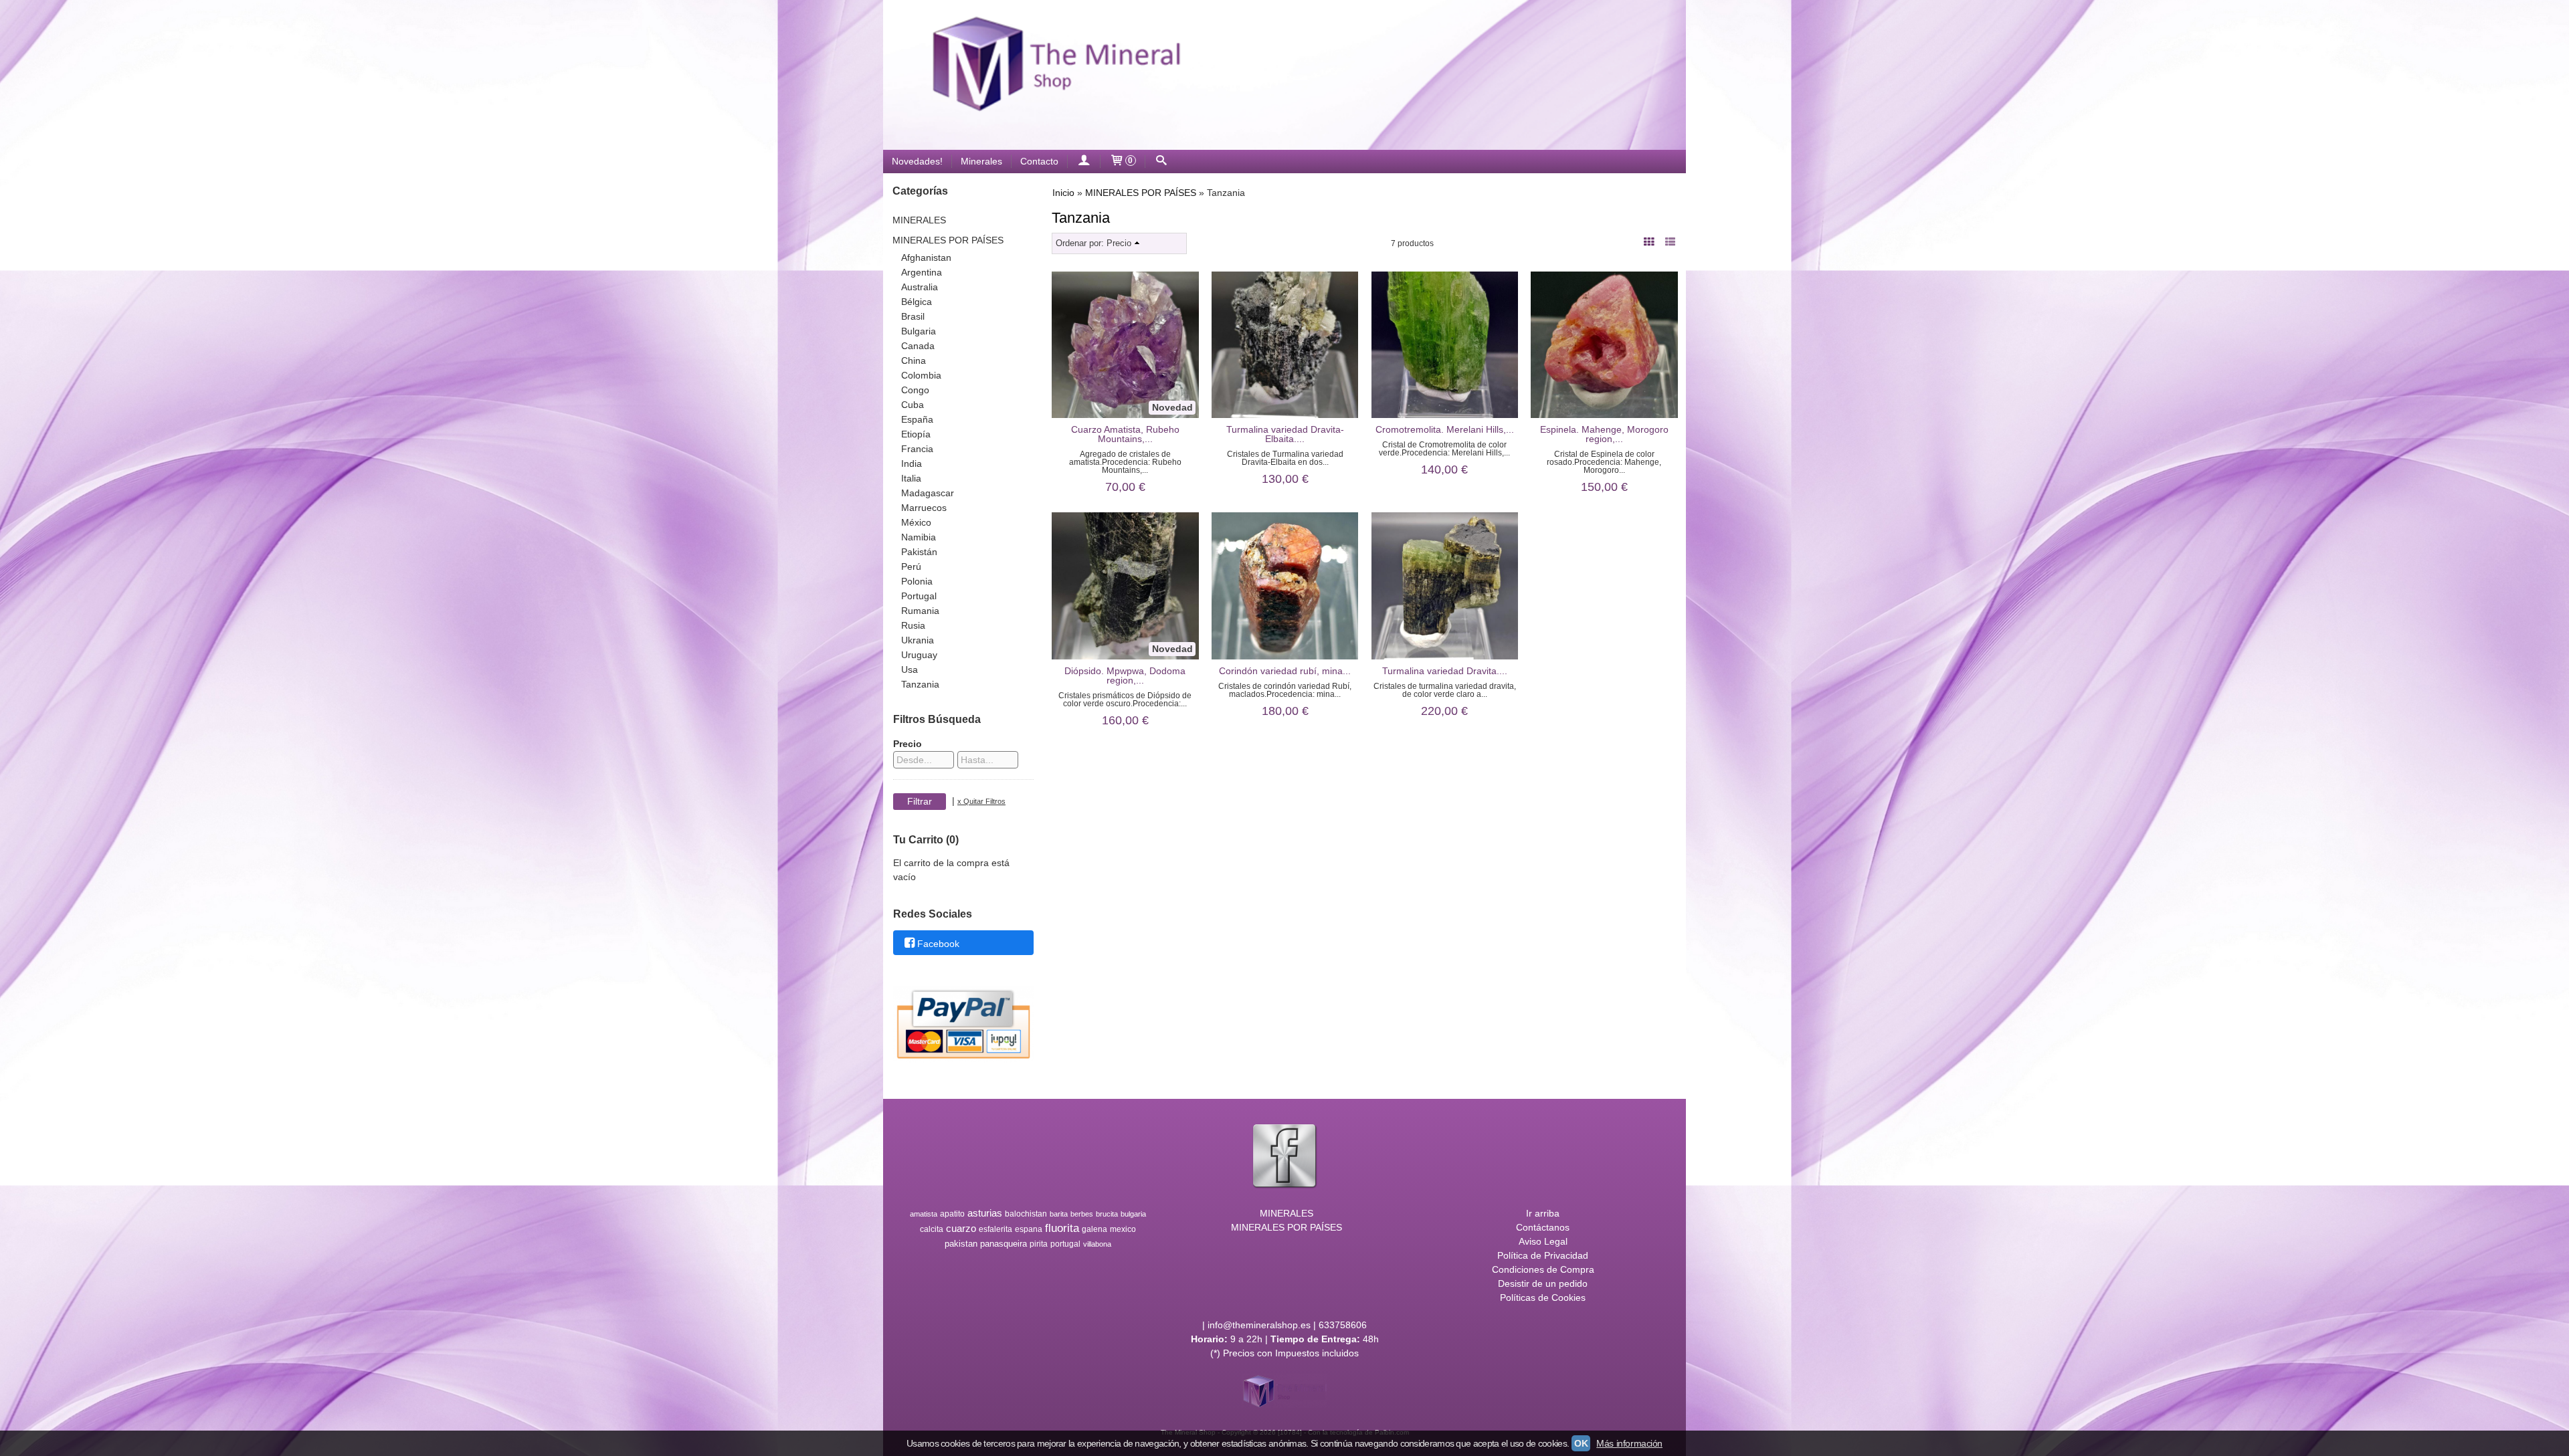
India (912, 463)
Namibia (919, 537)
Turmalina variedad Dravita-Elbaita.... (1285, 434)
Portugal (919, 596)
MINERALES (919, 220)
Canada (918, 346)
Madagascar (928, 493)
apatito (952, 1214)
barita (1059, 1214)
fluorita (1062, 1228)
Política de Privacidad (1543, 1255)
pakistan (961, 1244)
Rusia (913, 625)
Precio (908, 744)
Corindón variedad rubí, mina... (1285, 671)
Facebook (938, 944)
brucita (1107, 1214)
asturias (985, 1213)
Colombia (921, 375)
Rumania (920, 611)
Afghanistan (926, 257)
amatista (924, 1214)
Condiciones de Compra (1543, 1269)
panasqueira (1004, 1244)
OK (1581, 1443)
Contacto (1039, 161)
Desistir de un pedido (1543, 1283)
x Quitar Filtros (981, 801)
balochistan (1026, 1214)
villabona (1097, 1244)
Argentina (922, 272)
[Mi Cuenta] (1084, 162)
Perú (911, 566)
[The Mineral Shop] (1284, 75)
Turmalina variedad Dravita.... (1445, 671)
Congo (915, 390)
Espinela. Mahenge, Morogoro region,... (1604, 434)
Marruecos (924, 508)
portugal (1065, 1244)
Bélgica (917, 302)
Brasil (913, 316)
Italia (911, 478)
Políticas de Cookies (1543, 1297)
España (917, 419)
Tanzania (920, 684)
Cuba (913, 405)
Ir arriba (1543, 1213)
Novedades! (917, 161)
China (914, 360)
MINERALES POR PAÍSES (948, 240)
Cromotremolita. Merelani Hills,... (1445, 429)
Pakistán (919, 552)
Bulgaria (919, 331)
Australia (920, 287)
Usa (910, 669)
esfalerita (995, 1229)
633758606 (1343, 1325)
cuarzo (961, 1229)
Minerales (981, 161)
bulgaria (1133, 1214)
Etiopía (916, 434)
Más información (1629, 1443)
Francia (917, 449)
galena (1095, 1229)
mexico (1123, 1229)
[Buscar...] (1161, 162)
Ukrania (918, 640)
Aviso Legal (1543, 1241)
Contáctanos (1543, 1227)
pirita (1039, 1244)
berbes (1082, 1214)
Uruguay (919, 655)
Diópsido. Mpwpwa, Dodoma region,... (1125, 675)
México (916, 522)
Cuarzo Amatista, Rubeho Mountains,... (1125, 434)
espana (1029, 1229)
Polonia (917, 581)
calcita (932, 1229)
